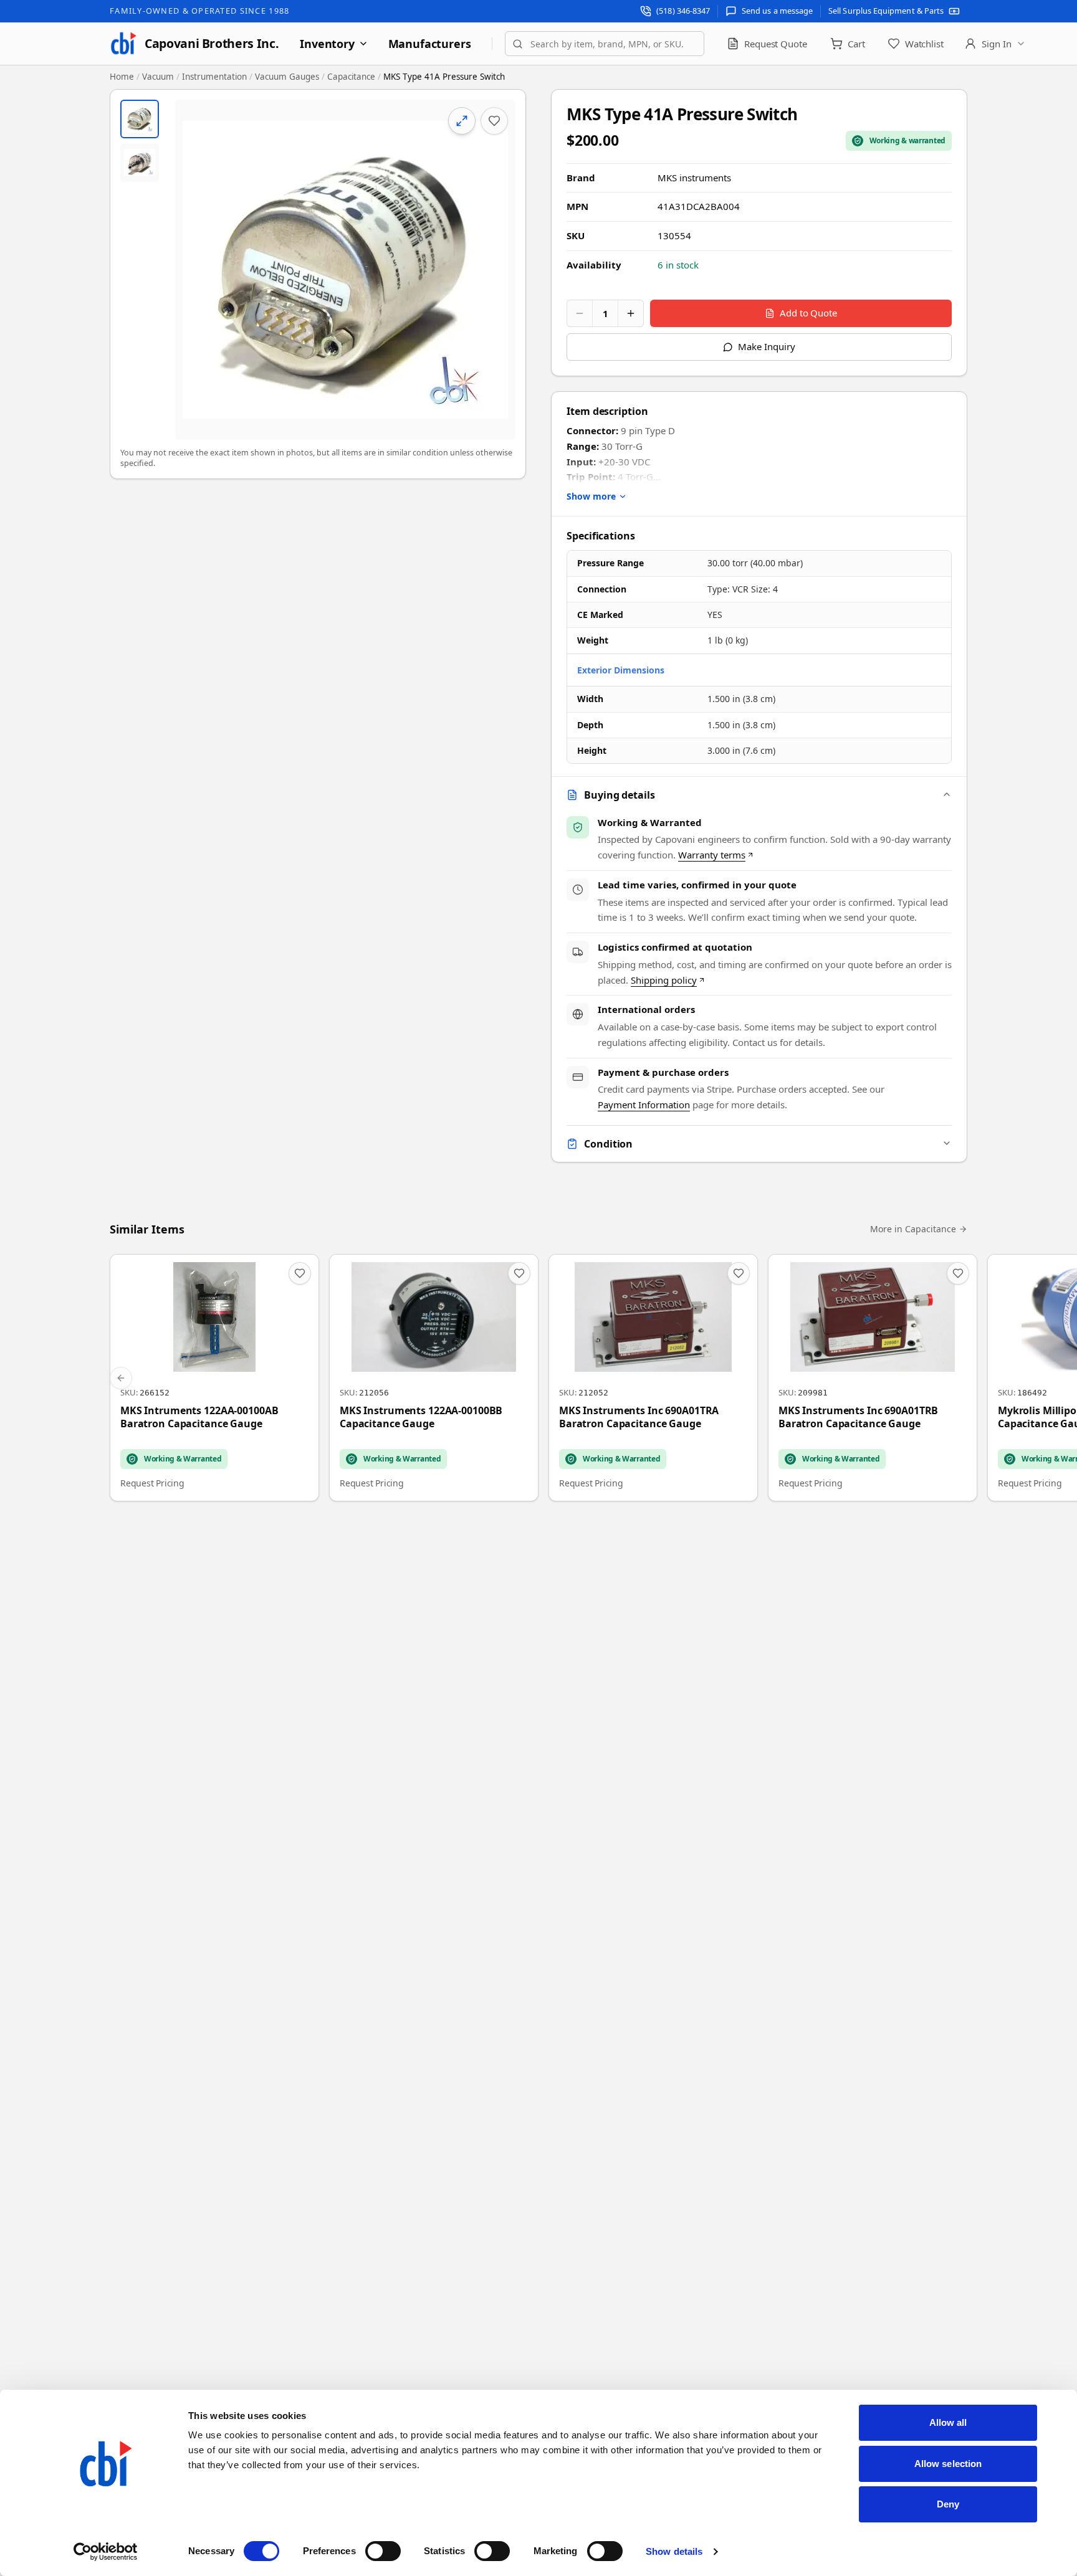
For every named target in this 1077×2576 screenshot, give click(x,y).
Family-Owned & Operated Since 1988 (199, 11)
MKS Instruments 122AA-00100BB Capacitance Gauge (421, 1418)
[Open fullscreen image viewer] (345, 270)
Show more (591, 496)
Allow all (948, 2422)
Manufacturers (430, 44)
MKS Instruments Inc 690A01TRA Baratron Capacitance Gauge (639, 1418)
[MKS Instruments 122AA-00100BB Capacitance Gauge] (434, 1378)
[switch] (383, 2551)
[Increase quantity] (631, 313)
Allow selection (948, 2464)
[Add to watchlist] (494, 121)
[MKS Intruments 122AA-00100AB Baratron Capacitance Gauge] (214, 1378)
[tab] (140, 119)
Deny (948, 2504)
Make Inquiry (766, 346)
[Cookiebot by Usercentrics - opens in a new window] (106, 2552)
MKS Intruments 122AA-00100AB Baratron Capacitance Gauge (199, 1418)
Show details (674, 2551)
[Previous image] (195, 270)
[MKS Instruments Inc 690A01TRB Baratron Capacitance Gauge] (873, 1378)
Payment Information (644, 1105)
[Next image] (495, 270)
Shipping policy (664, 980)
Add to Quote (808, 313)
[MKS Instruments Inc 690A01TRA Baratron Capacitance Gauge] (653, 1378)
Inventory (327, 44)
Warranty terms (712, 855)
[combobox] (605, 44)
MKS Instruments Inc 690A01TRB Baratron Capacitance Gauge (858, 1418)
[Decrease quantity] (580, 313)
